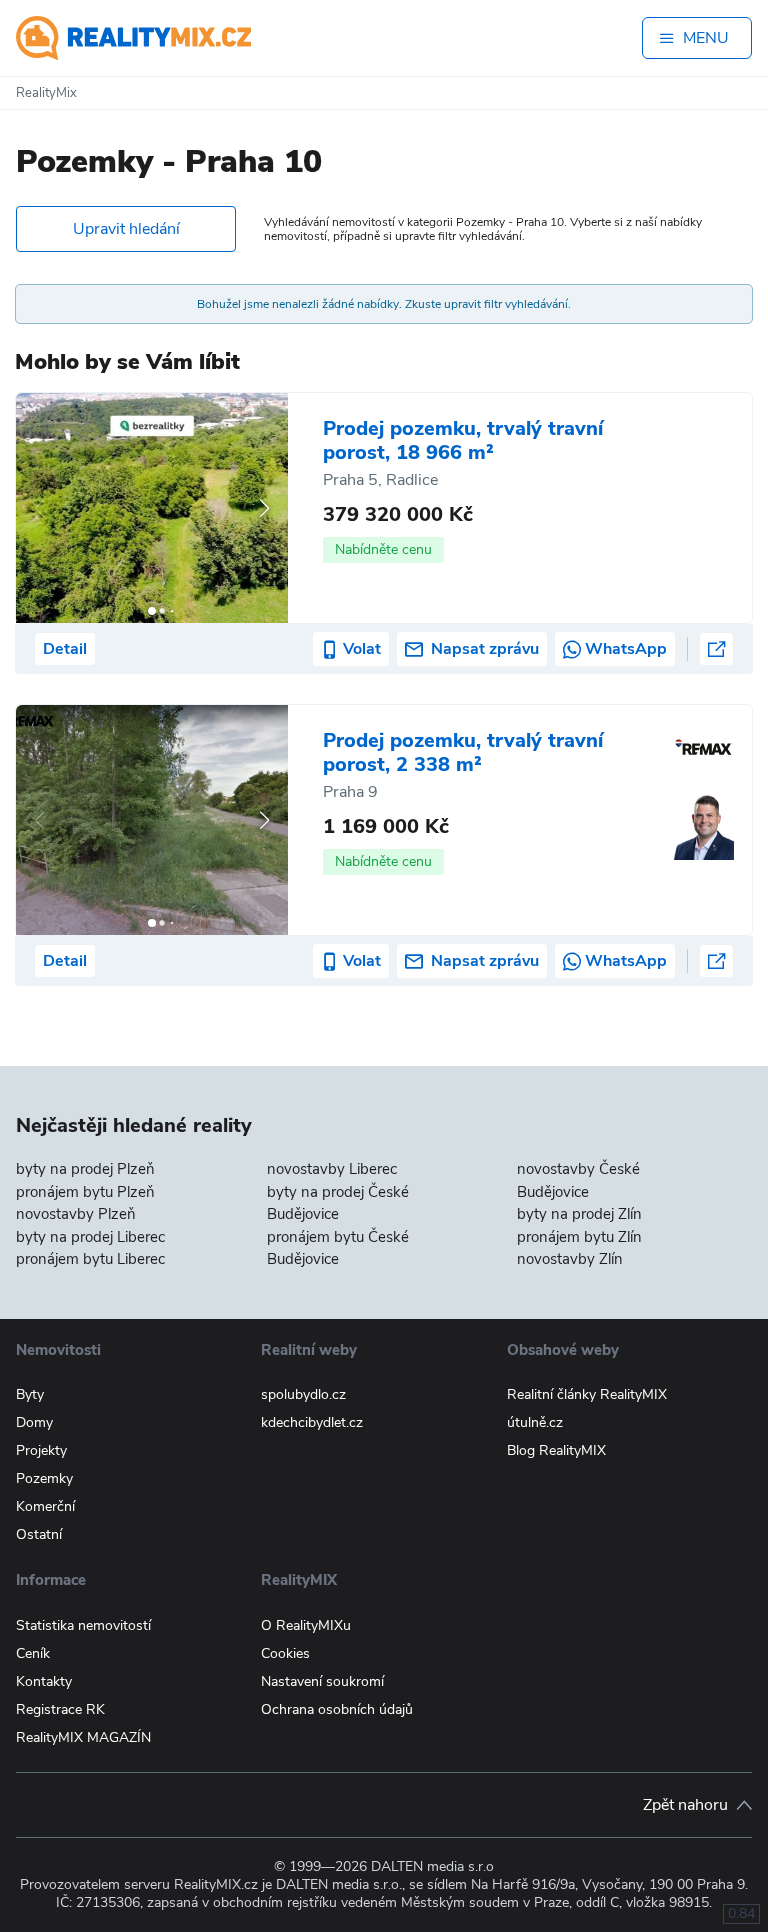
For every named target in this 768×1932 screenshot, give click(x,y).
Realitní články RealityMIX (587, 1394)
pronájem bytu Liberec (90, 1259)
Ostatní (39, 1534)
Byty (30, 1394)
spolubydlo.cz (303, 1394)
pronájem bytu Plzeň (85, 1192)
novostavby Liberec (332, 1169)
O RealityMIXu (306, 1625)
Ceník (33, 1653)
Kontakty (44, 1681)
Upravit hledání (126, 229)
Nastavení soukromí (322, 1681)
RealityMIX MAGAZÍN (83, 1737)
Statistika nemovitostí (83, 1625)
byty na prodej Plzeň (85, 1169)
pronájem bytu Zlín (579, 1237)
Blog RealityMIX (556, 1450)
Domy (34, 1422)
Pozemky (44, 1478)
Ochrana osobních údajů (337, 1709)
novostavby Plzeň (76, 1214)
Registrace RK (60, 1709)
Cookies (285, 1653)
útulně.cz (535, 1422)
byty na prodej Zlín (579, 1214)
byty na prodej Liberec (90, 1237)
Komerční (45, 1506)
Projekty (41, 1450)
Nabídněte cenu (383, 549)
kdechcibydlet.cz (312, 1422)
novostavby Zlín (570, 1259)
